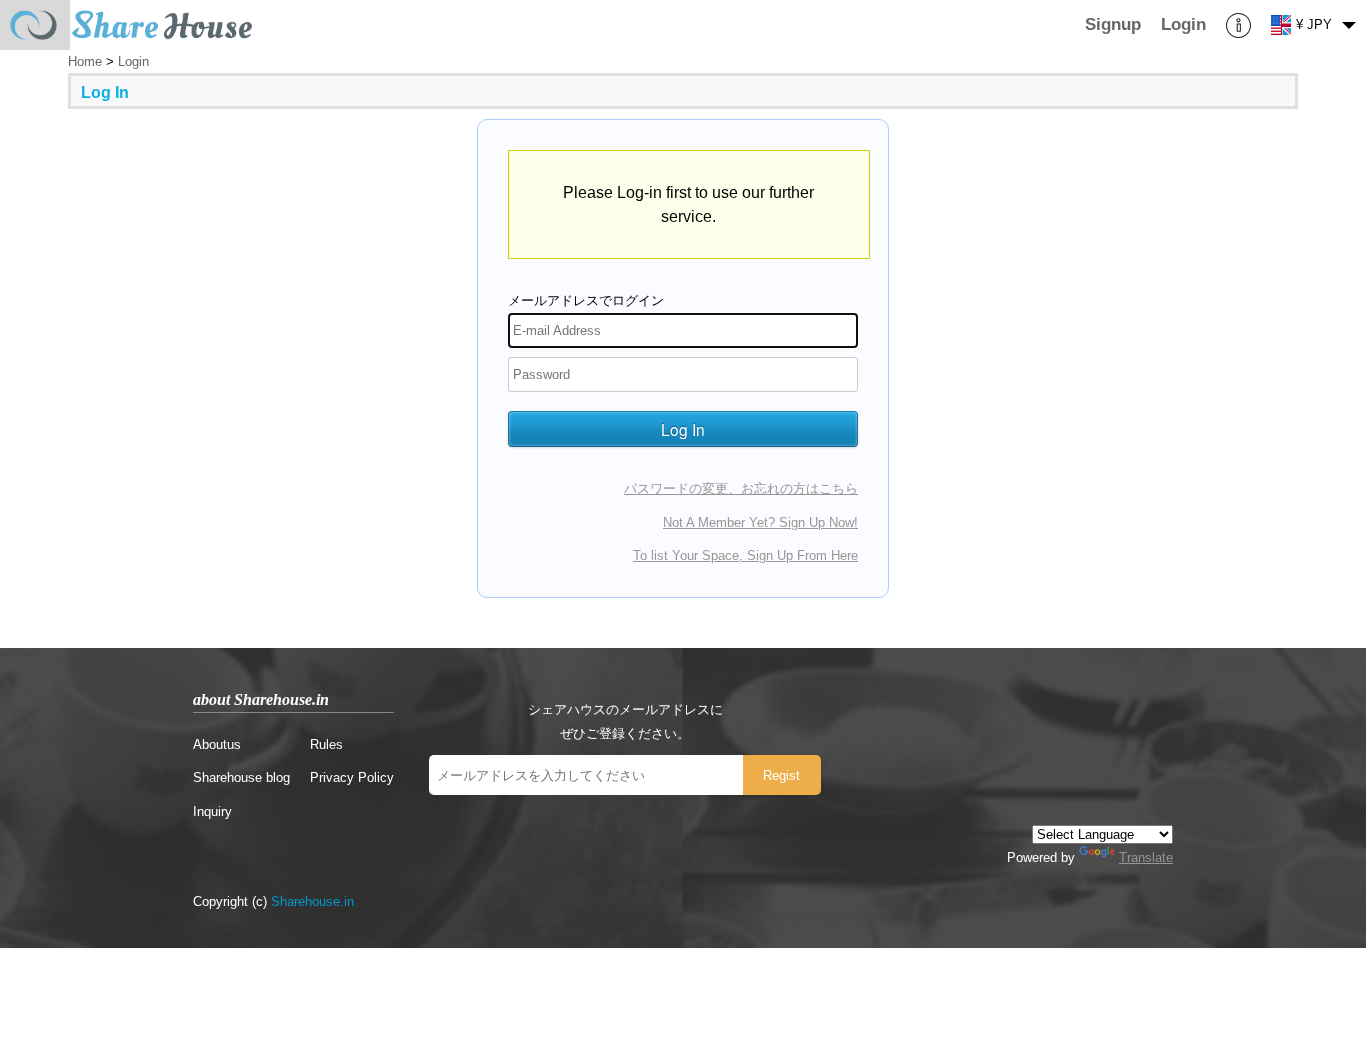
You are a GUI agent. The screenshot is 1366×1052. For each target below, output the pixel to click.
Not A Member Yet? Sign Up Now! (760, 522)
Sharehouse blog (241, 777)
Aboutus (217, 744)
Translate (1146, 857)
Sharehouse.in (312, 901)
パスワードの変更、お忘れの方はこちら (741, 488)
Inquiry (212, 811)
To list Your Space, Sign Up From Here (745, 555)
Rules (326, 744)
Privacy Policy (352, 777)
